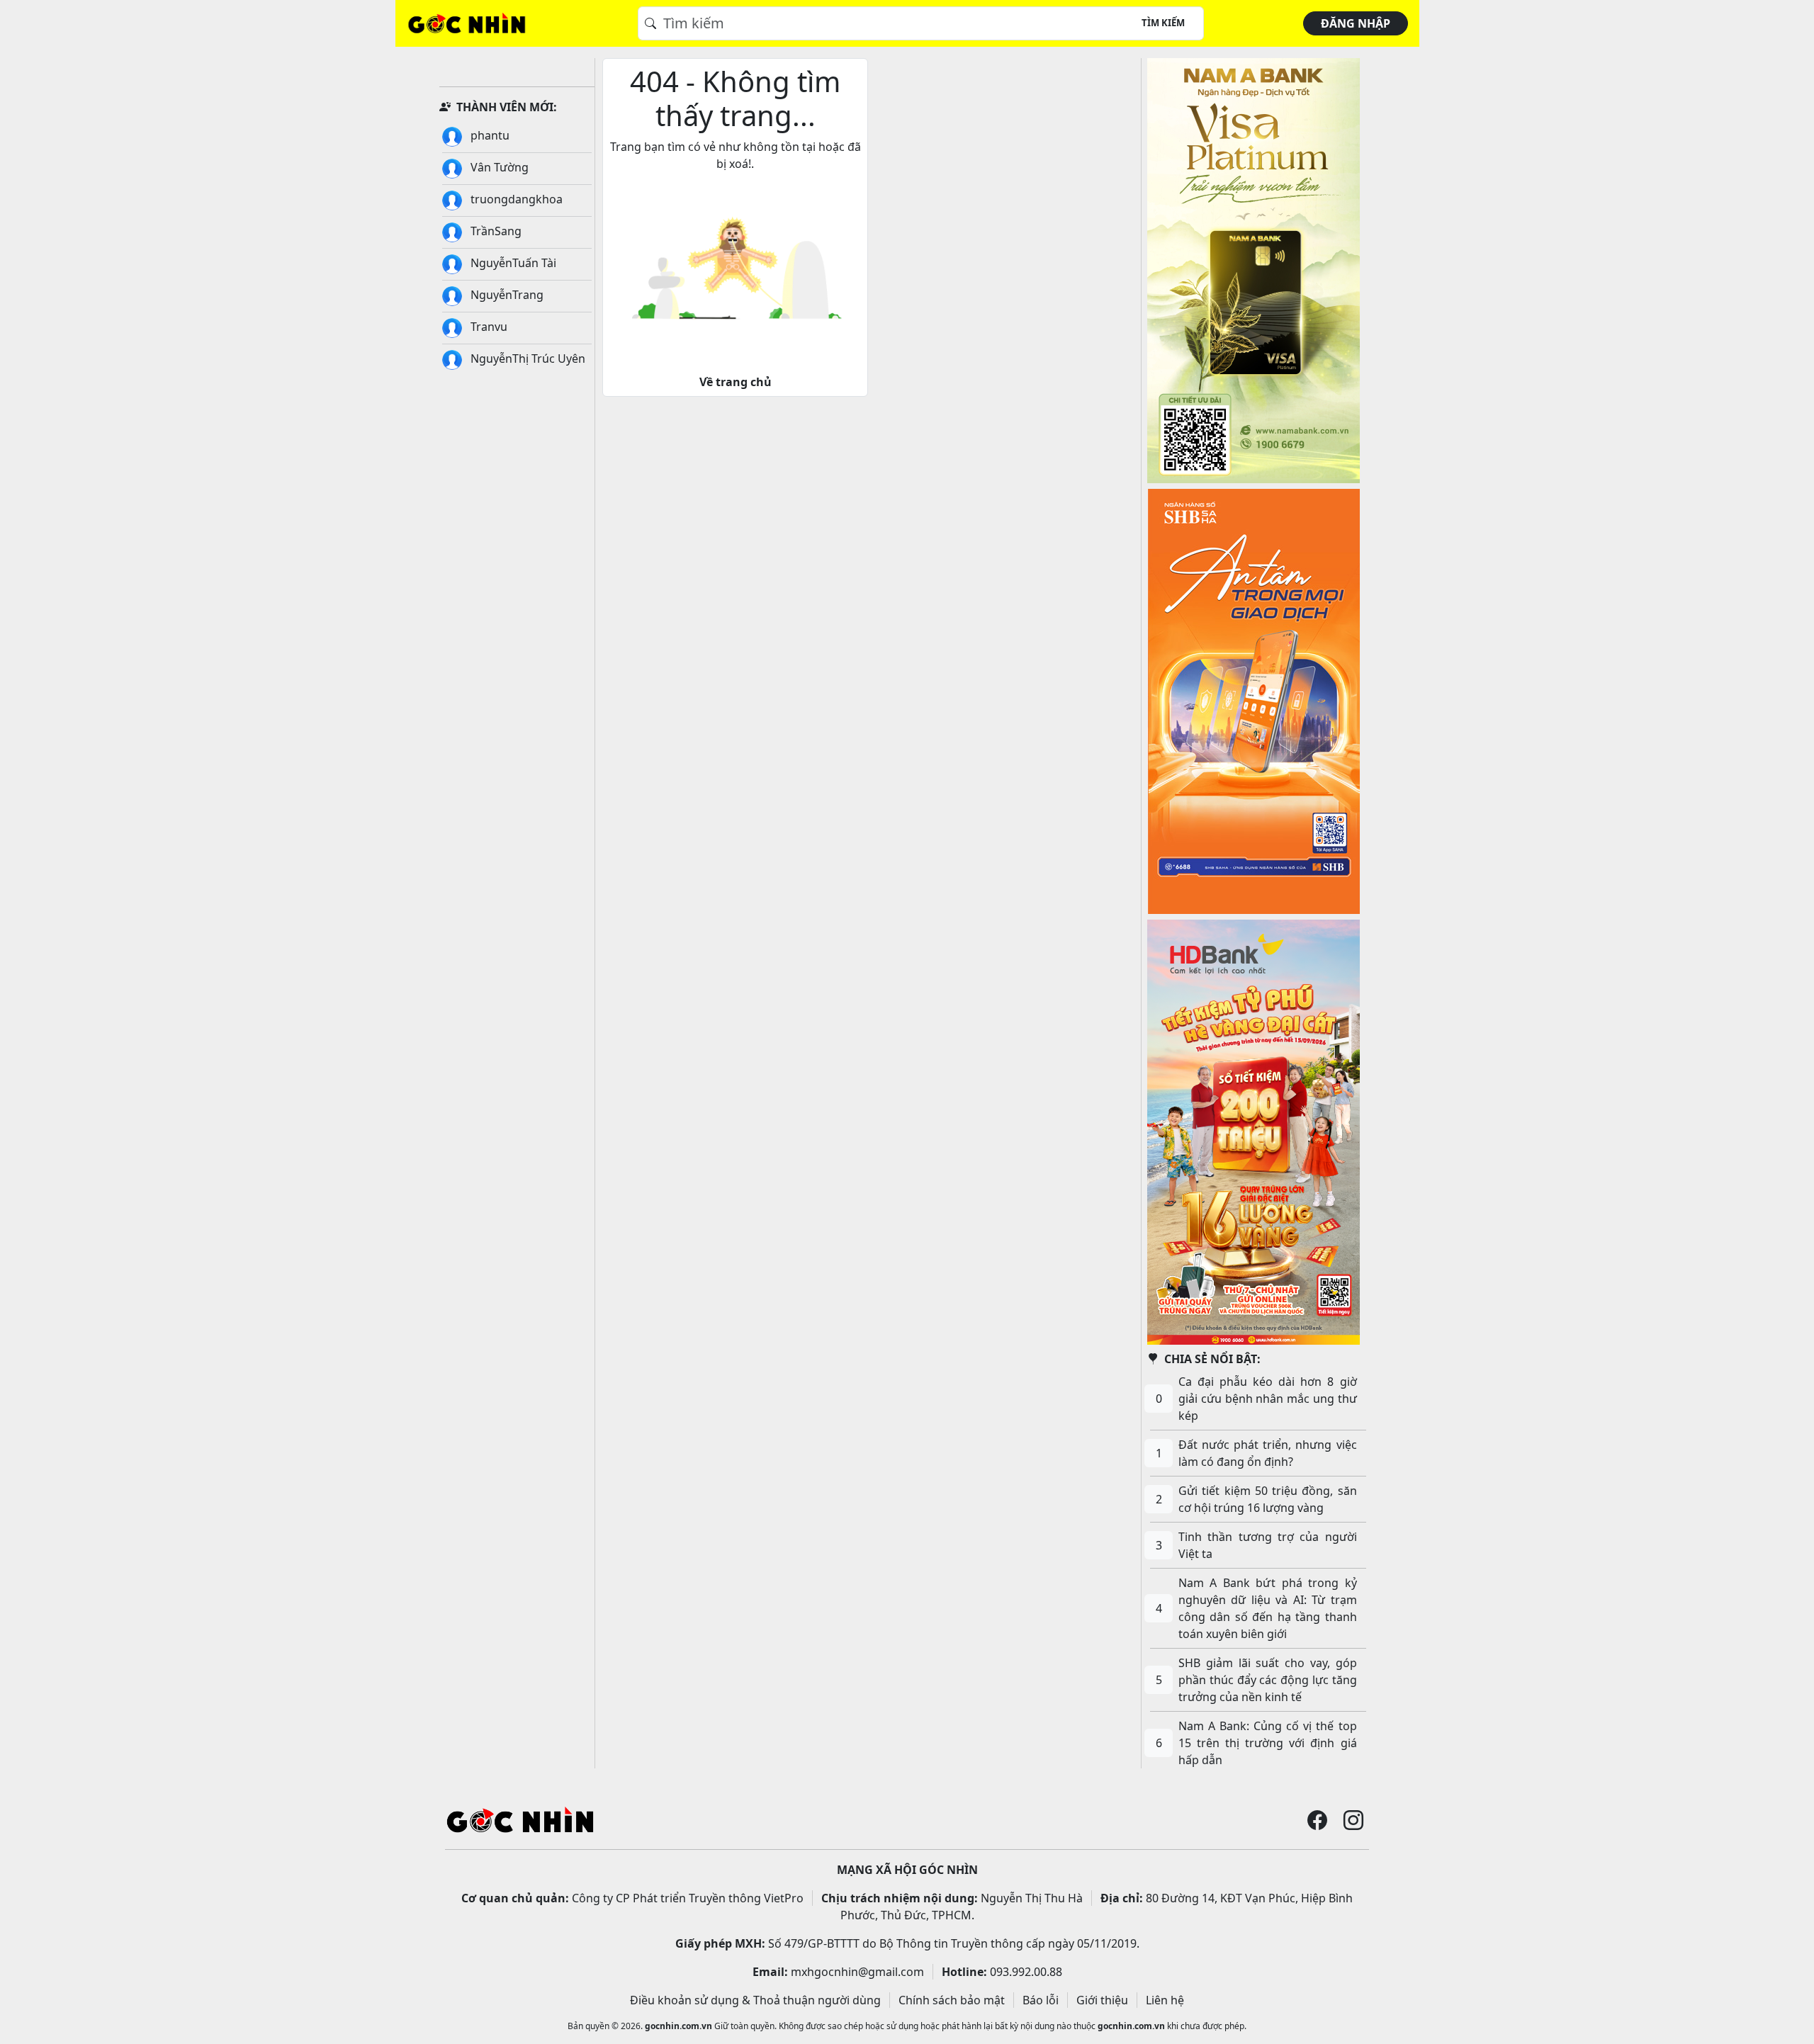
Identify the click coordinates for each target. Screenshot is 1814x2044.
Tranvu (488, 327)
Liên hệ (1165, 2000)
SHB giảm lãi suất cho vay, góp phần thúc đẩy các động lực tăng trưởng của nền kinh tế (1268, 1680)
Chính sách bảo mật (952, 2000)
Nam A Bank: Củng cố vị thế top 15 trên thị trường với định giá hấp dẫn (1268, 1743)
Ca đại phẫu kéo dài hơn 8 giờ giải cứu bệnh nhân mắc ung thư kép (1268, 1399)
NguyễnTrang (506, 295)
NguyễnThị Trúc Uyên (526, 358)
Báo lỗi (1041, 2000)
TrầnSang (495, 231)
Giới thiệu (1102, 2000)
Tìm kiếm (1163, 23)
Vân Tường (498, 167)
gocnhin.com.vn (678, 2026)
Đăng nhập (1356, 23)
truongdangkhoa (515, 199)
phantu (489, 135)
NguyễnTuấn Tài (512, 263)
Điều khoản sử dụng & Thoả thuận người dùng (755, 2000)
